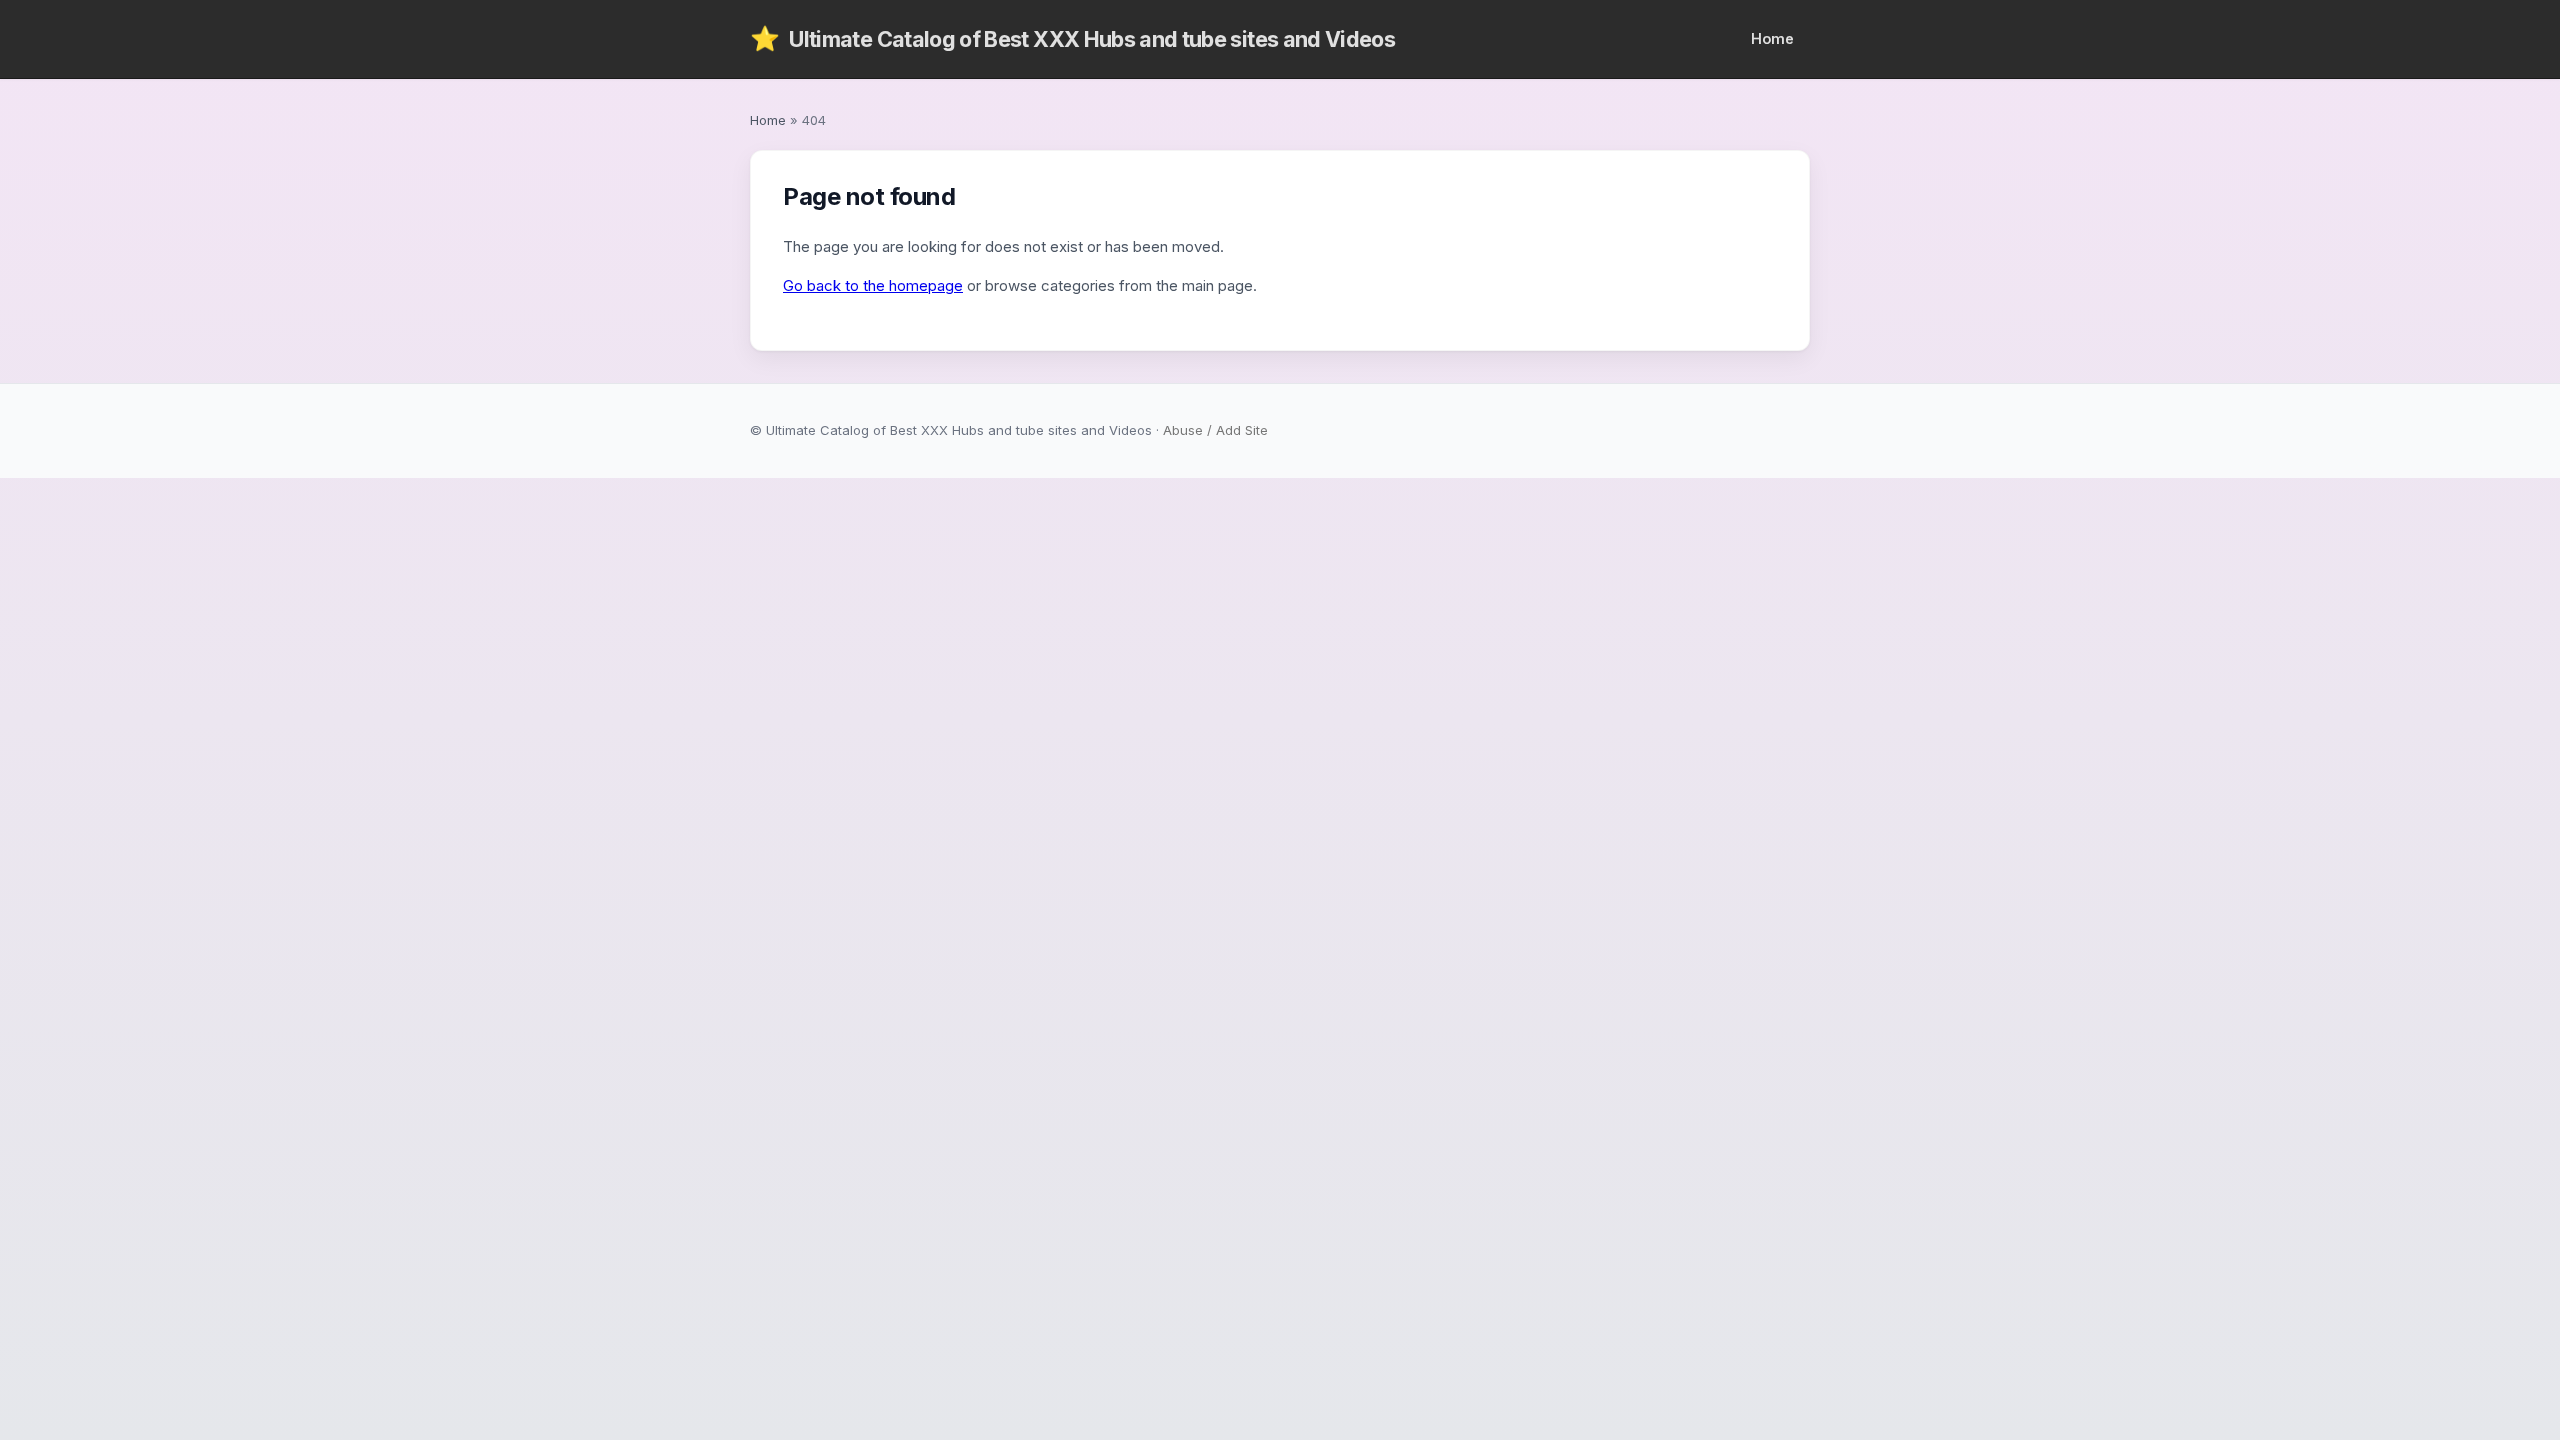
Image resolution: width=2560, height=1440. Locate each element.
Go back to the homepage (873, 285)
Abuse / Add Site (1215, 430)
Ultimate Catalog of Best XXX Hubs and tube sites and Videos (1072, 38)
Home (1772, 38)
